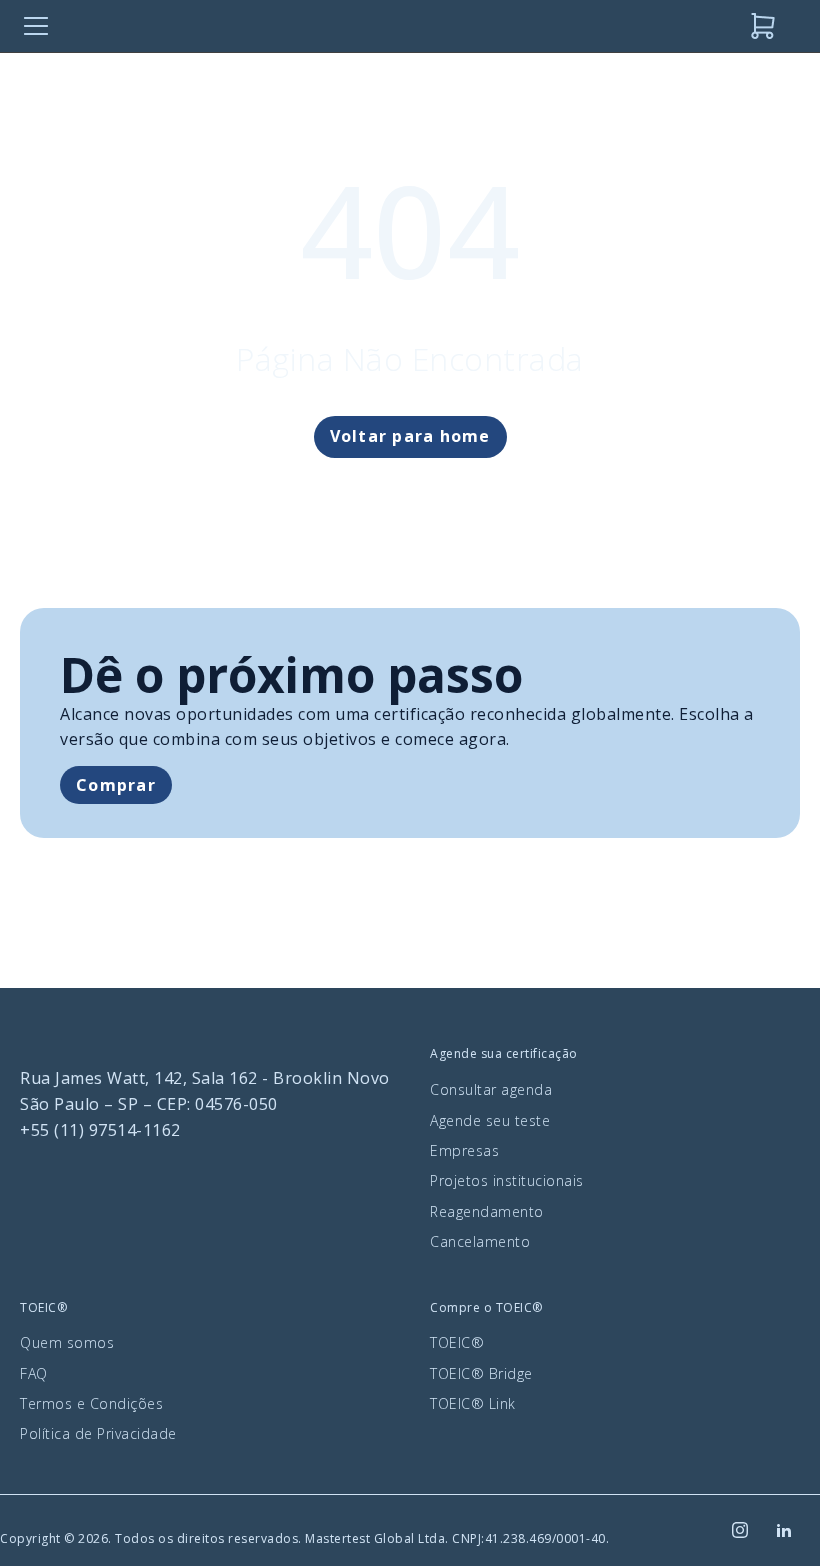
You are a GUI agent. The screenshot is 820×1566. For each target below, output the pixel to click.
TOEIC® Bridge (481, 1373)
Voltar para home (410, 436)
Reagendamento (487, 1211)
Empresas (464, 1150)
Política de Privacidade (98, 1433)
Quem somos (67, 1342)
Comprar (116, 785)
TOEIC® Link (473, 1403)
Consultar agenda (491, 1089)
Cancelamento (480, 1241)
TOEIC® (457, 1342)
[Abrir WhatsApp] (770, 1515)
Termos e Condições (91, 1403)
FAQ (34, 1373)
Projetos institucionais (507, 1180)
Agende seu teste (490, 1120)
